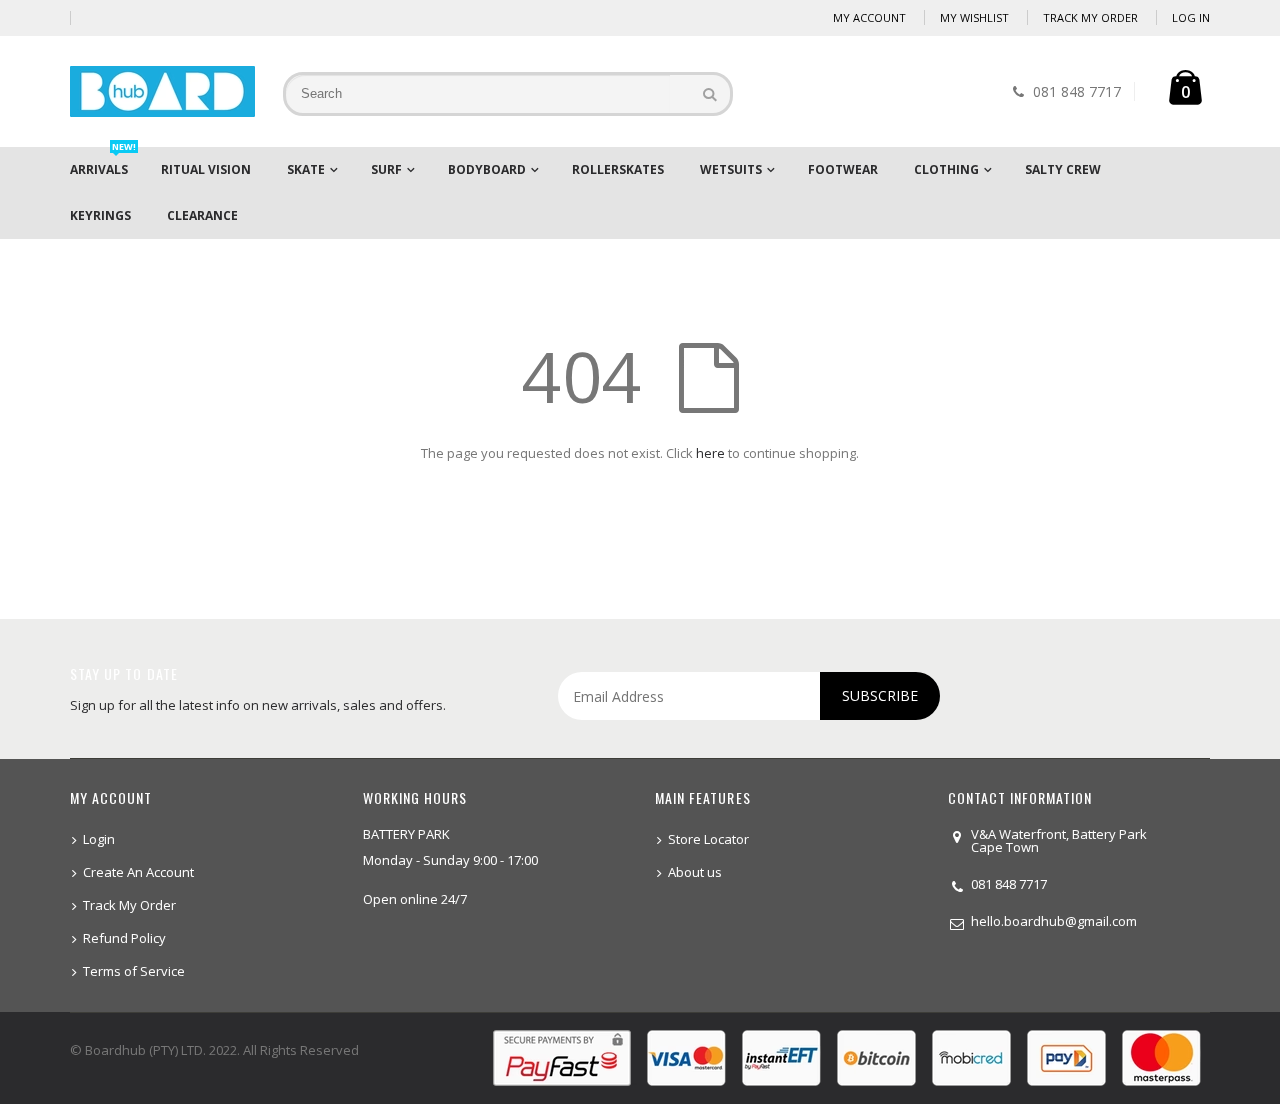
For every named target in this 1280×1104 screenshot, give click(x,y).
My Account (869, 17)
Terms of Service (134, 971)
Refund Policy (124, 938)
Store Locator (708, 839)
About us (695, 872)
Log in (1191, 17)
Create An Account (138, 872)
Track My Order (1090, 17)
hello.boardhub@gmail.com (1054, 921)
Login (99, 839)
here (710, 453)
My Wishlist (974, 17)
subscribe (880, 695)
